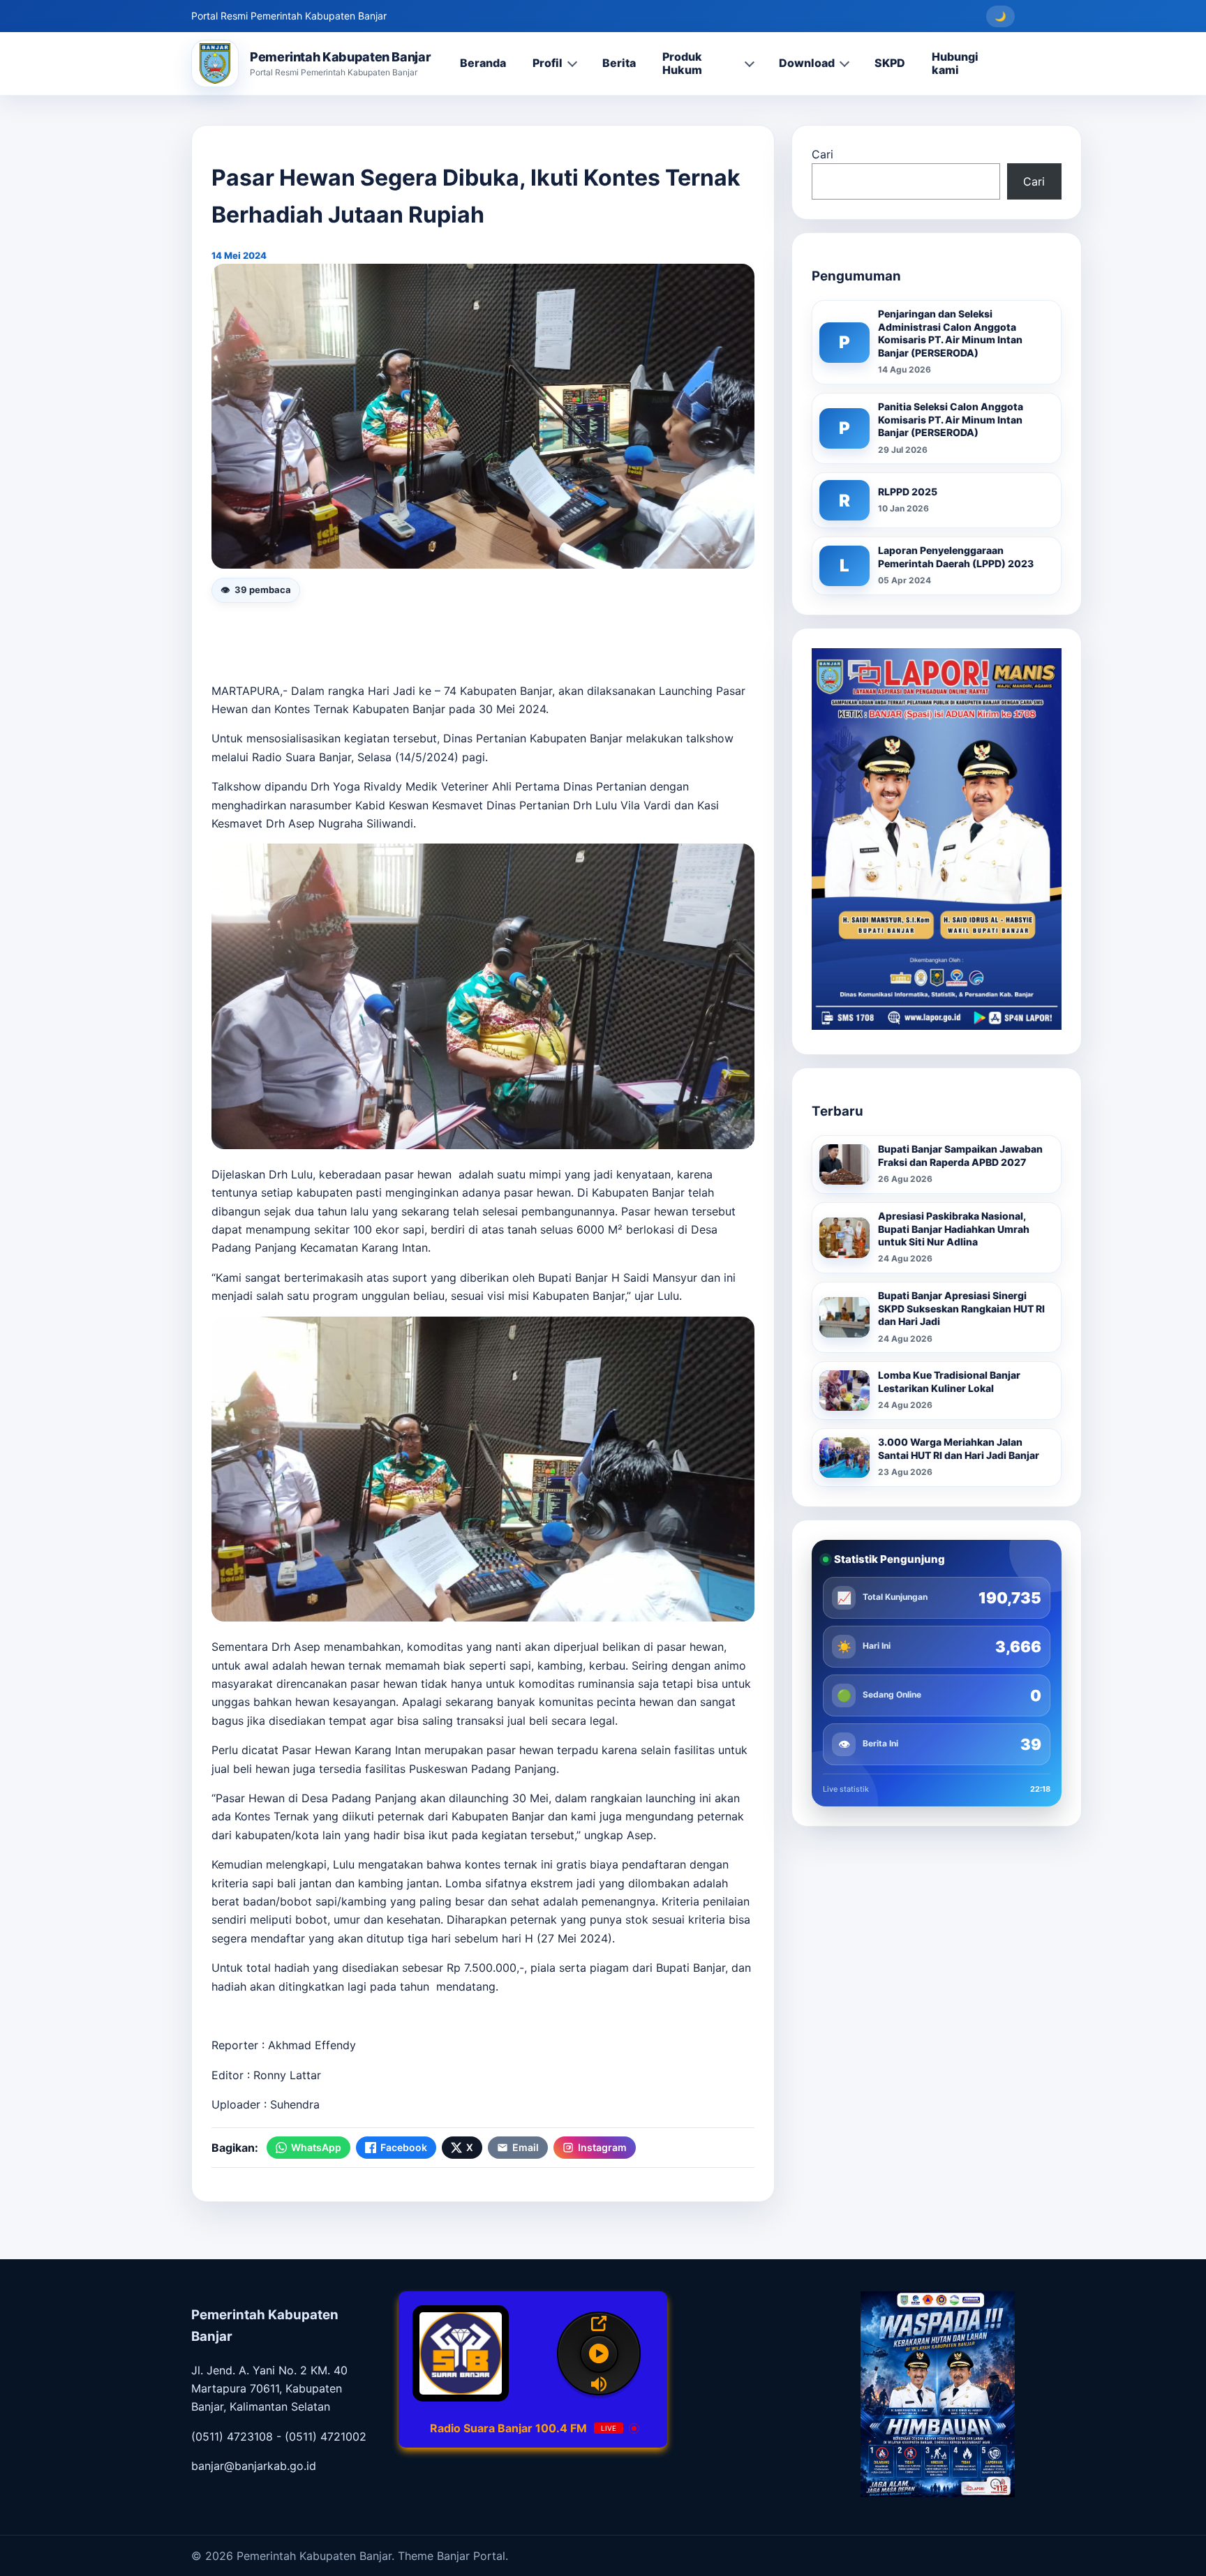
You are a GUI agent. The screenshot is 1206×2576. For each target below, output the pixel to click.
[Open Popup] (599, 2323)
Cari (822, 154)
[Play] (599, 2354)
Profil (548, 63)
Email (526, 2147)
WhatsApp (316, 2147)
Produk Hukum (682, 63)
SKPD (890, 63)
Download (807, 63)
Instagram (602, 2147)
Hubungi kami (955, 63)
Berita (619, 63)
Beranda (483, 63)
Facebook (404, 2147)
